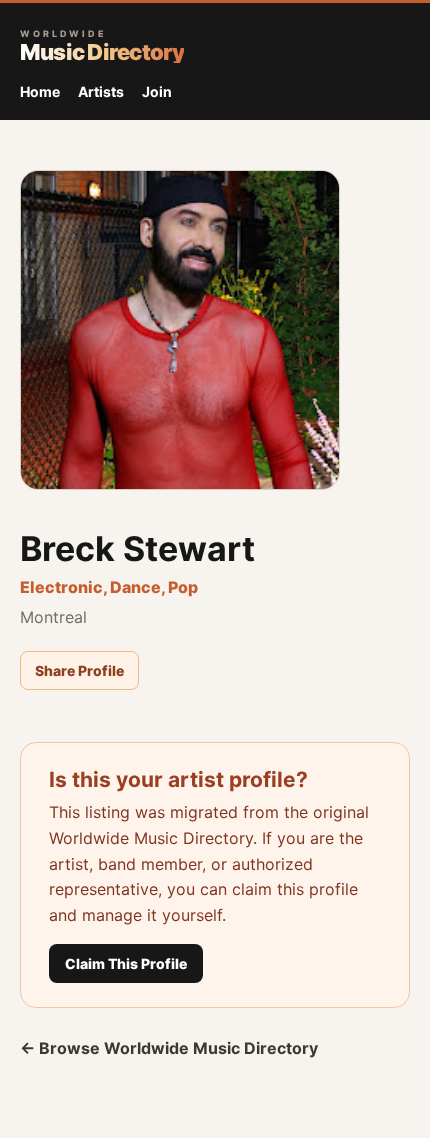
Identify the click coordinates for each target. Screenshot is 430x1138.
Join (157, 91)
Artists (101, 91)
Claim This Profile (126, 963)
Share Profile (79, 670)
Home (40, 91)
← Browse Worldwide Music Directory (169, 1048)
